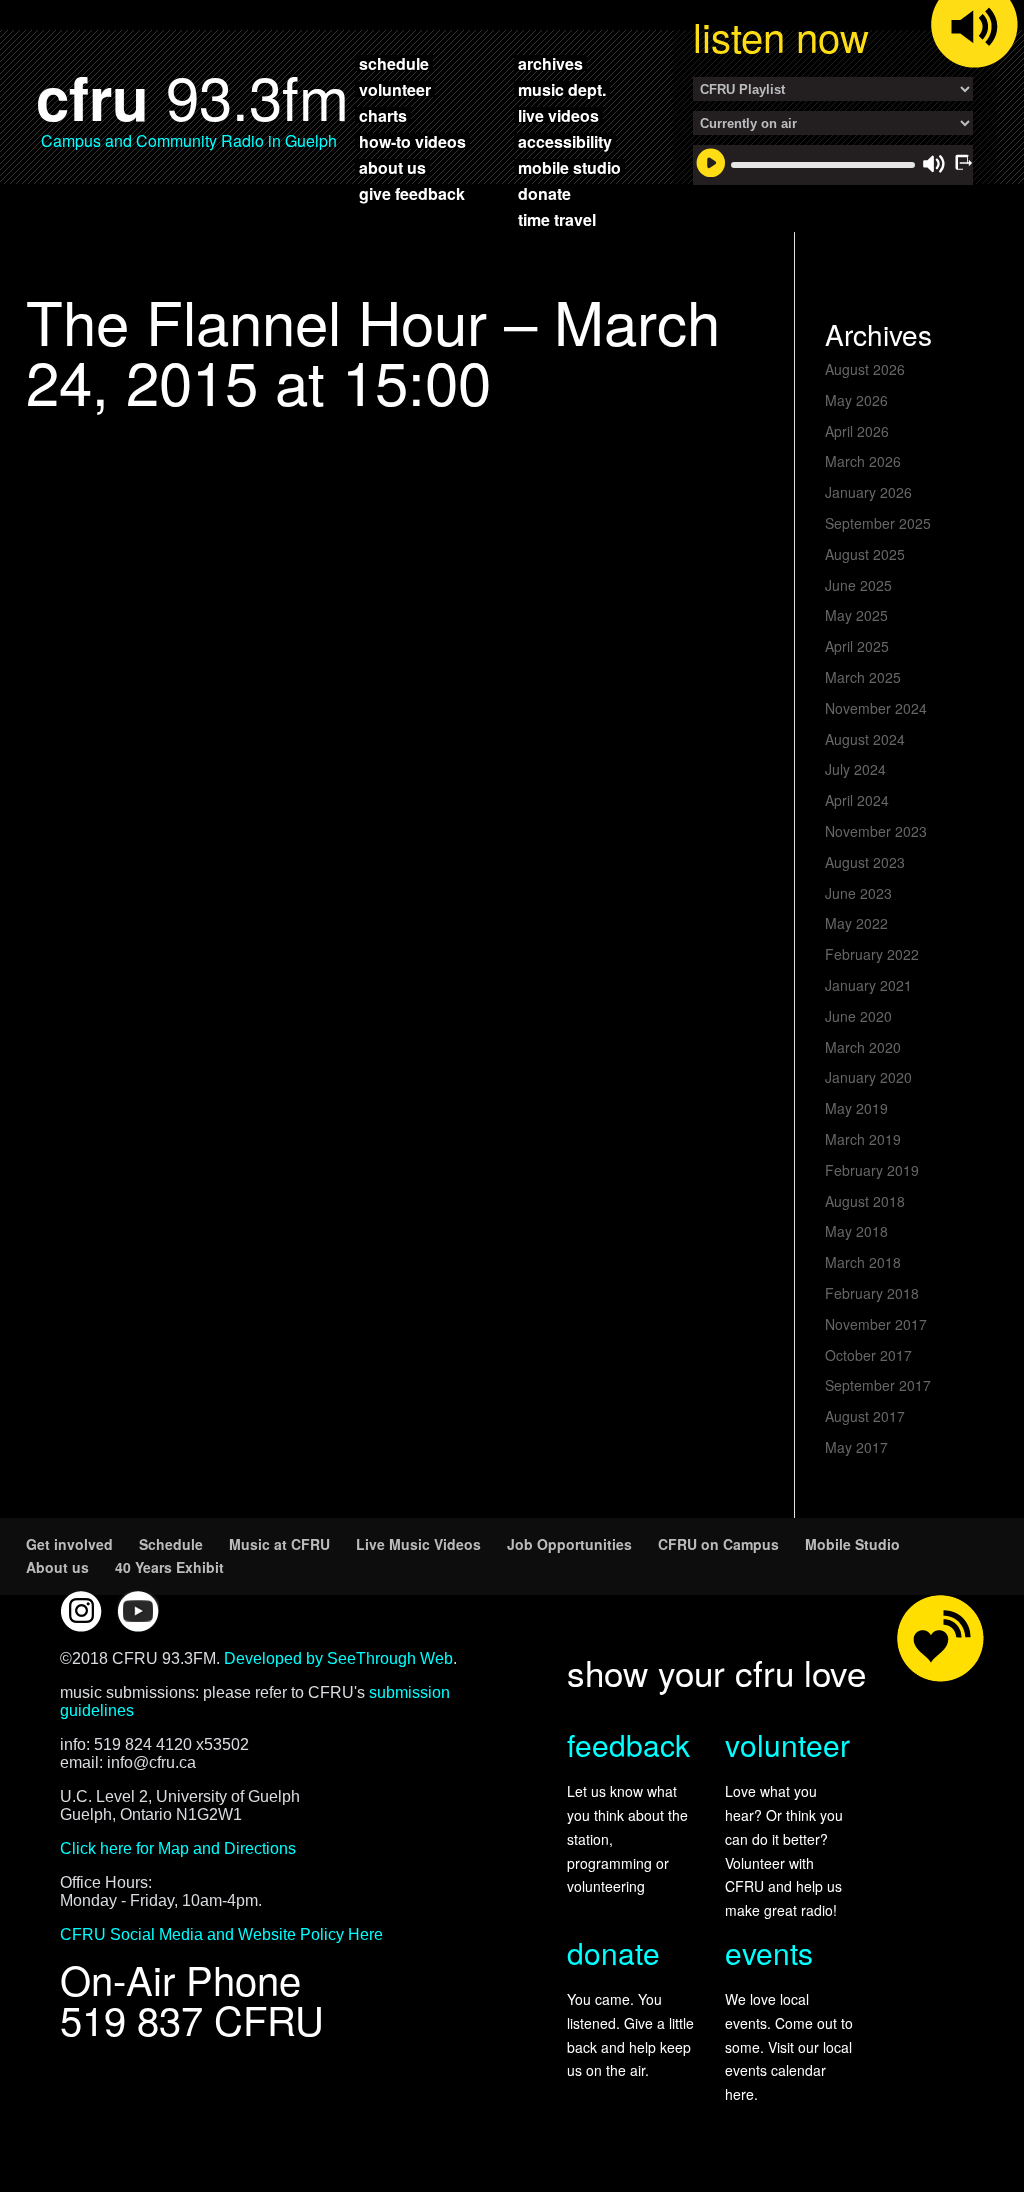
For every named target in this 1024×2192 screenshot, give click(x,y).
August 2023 (865, 862)
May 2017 (856, 1447)
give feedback (412, 193)
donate (544, 193)
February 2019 (872, 1170)
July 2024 (855, 769)
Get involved (69, 1544)
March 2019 (863, 1139)
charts (383, 115)
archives (550, 63)
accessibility (565, 141)
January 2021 (868, 985)
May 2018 (856, 1231)
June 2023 (858, 893)
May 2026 (856, 400)
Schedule (171, 1544)
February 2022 (872, 954)
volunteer (395, 89)
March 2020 (863, 1047)
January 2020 (868, 1077)
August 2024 (865, 739)
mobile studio (569, 167)
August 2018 (865, 1201)
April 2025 (857, 646)
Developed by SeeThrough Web (338, 1658)
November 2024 (876, 708)
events (769, 1952)
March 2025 (863, 677)
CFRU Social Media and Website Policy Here (221, 1934)
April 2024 (857, 800)
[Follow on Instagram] (81, 1611)
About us (57, 1567)
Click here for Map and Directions (178, 1848)
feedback (628, 1744)
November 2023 (876, 831)
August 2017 (865, 1416)
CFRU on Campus (718, 1544)
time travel (557, 219)
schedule (394, 63)
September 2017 (878, 1385)
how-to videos (412, 141)
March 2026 (863, 461)
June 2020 (858, 1016)
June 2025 (858, 585)
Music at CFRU (279, 1544)
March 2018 (863, 1262)
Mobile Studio (852, 1544)
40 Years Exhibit (169, 1567)
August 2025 (865, 554)
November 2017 (876, 1324)
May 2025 (856, 615)
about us (392, 167)
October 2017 (868, 1355)
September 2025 (878, 523)
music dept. (562, 89)
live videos (558, 115)
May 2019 (856, 1108)
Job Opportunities (569, 1544)
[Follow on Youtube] (138, 1611)
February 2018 (872, 1293)
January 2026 (868, 492)
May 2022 (856, 923)
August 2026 (865, 369)
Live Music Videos (418, 1544)
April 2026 (857, 431)
